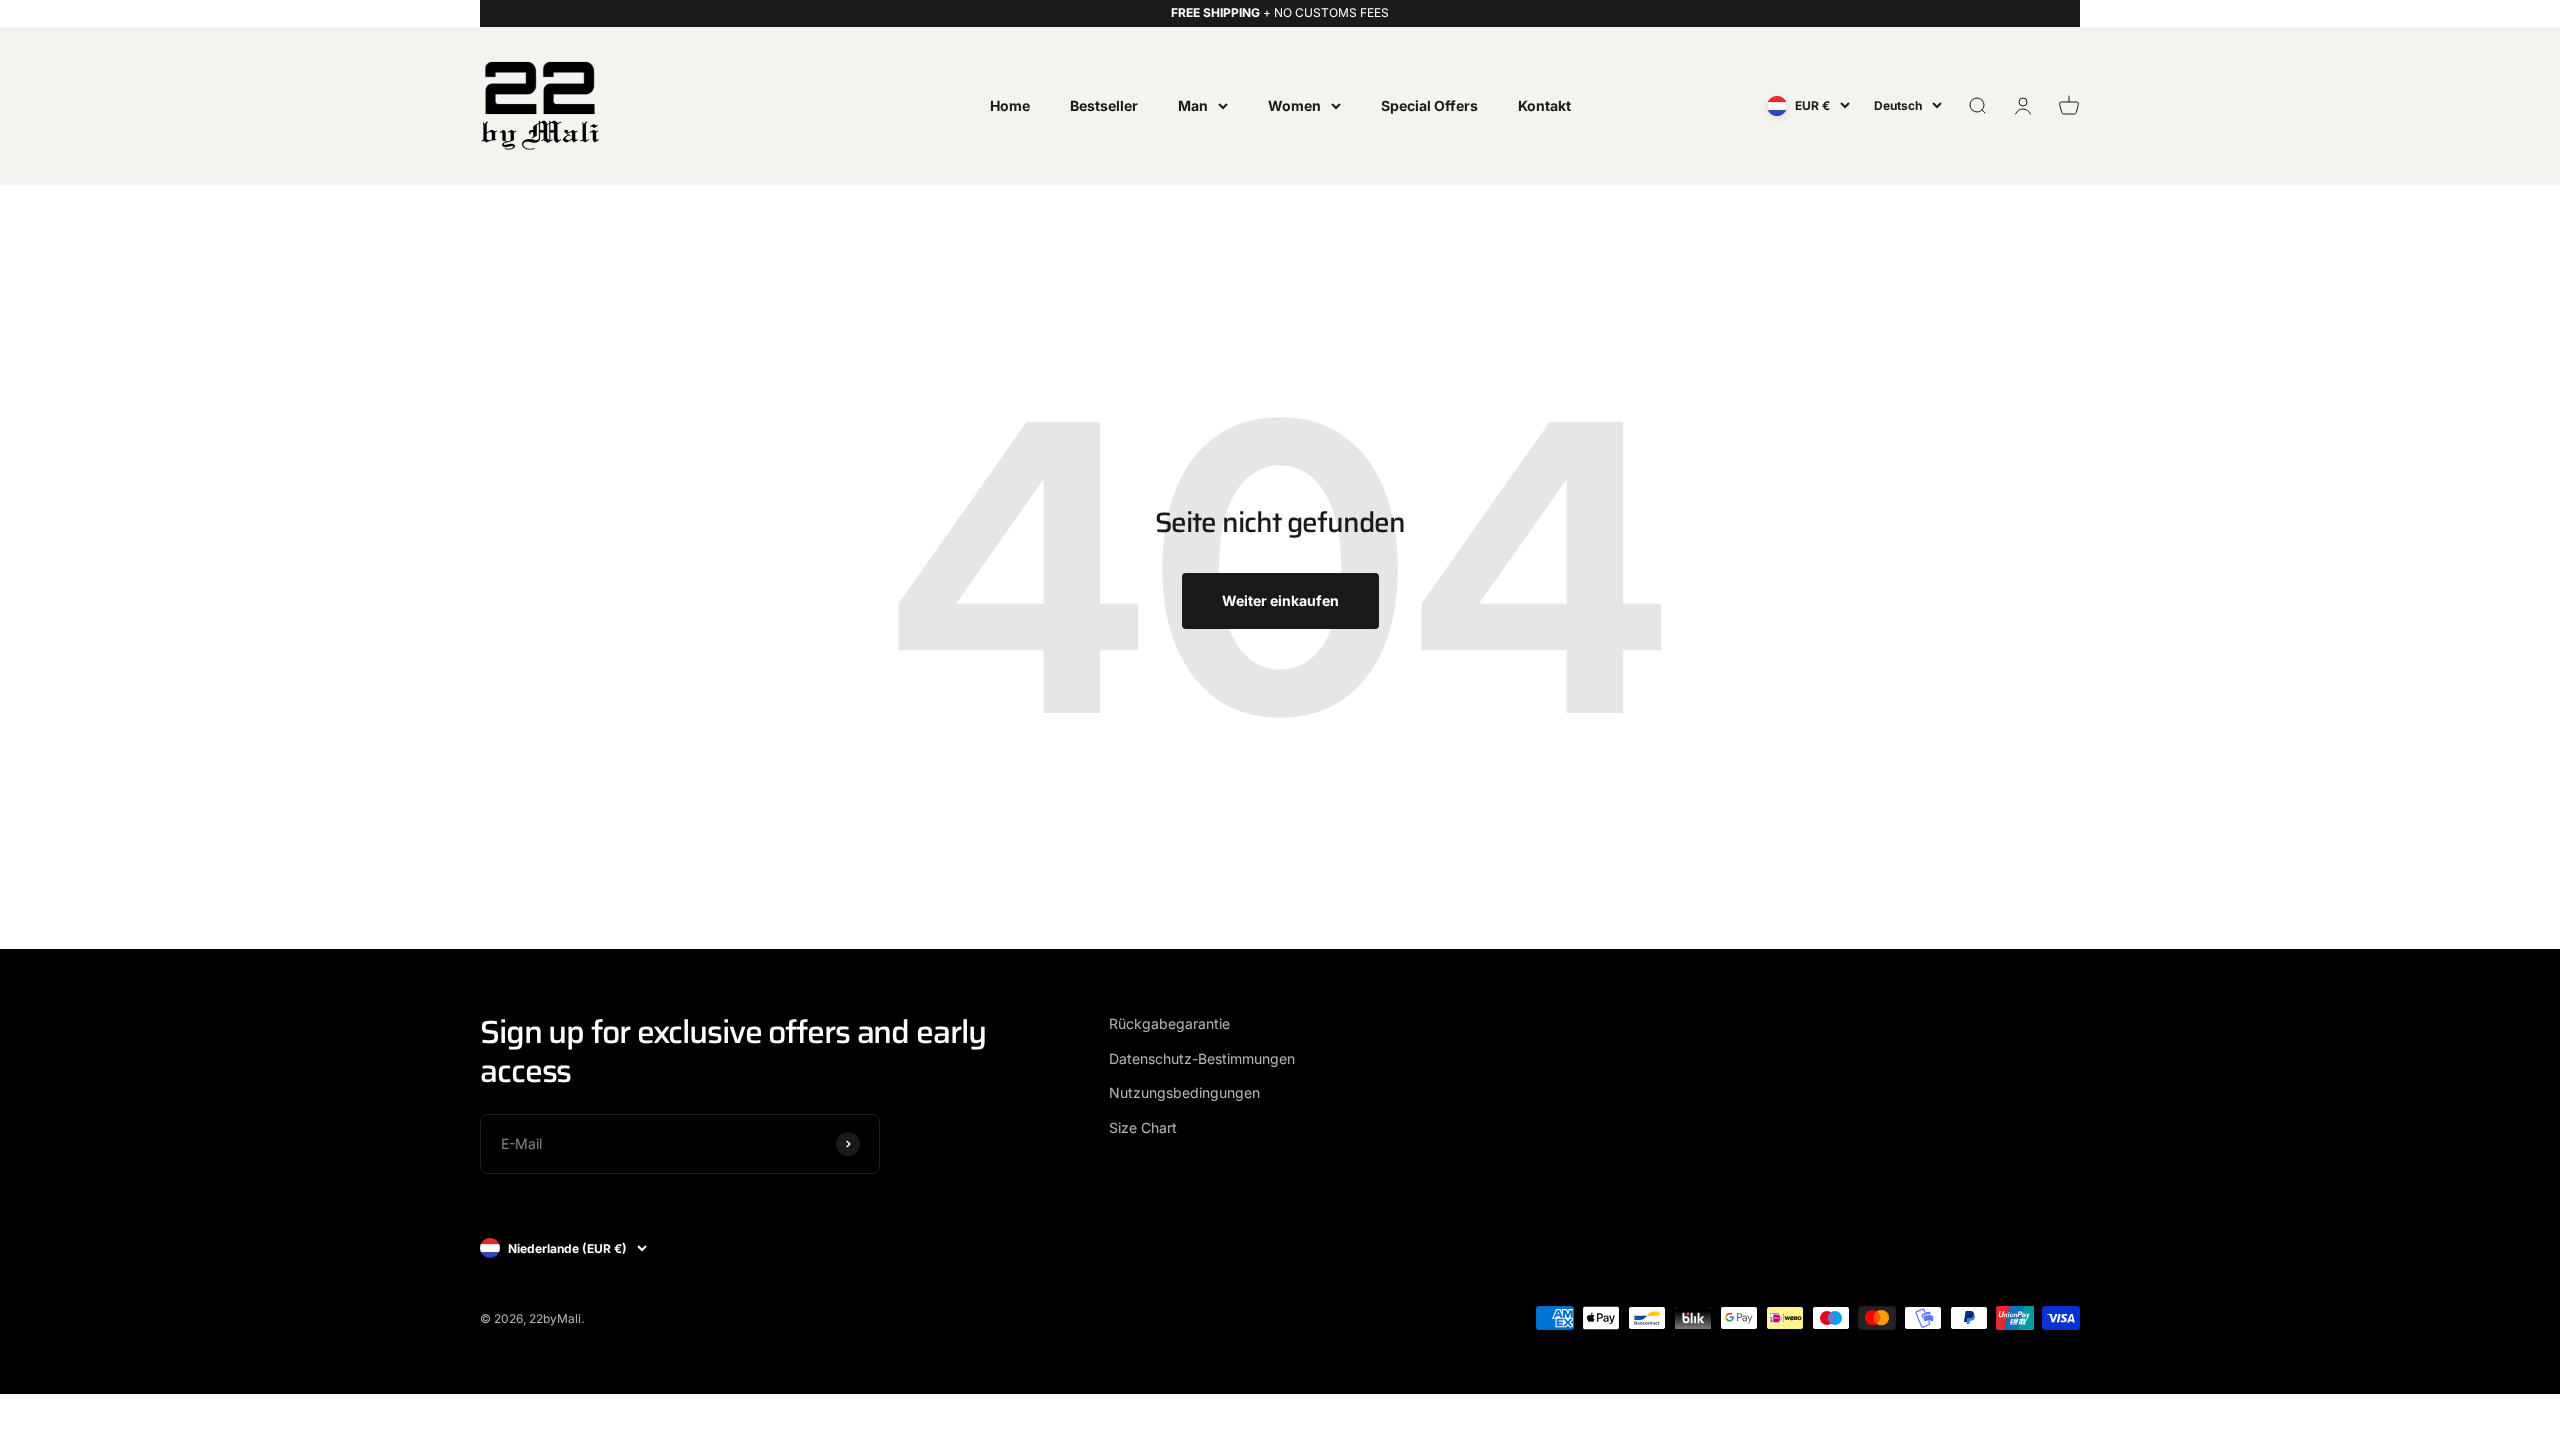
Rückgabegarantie (1169, 1023)
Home (1010, 104)
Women (1294, 104)
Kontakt (1544, 104)
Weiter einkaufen (1280, 600)
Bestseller (1104, 104)
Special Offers (1429, 104)
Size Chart (1143, 1127)
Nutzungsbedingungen (1184, 1092)
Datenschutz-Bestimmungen (1202, 1058)
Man (1193, 104)
